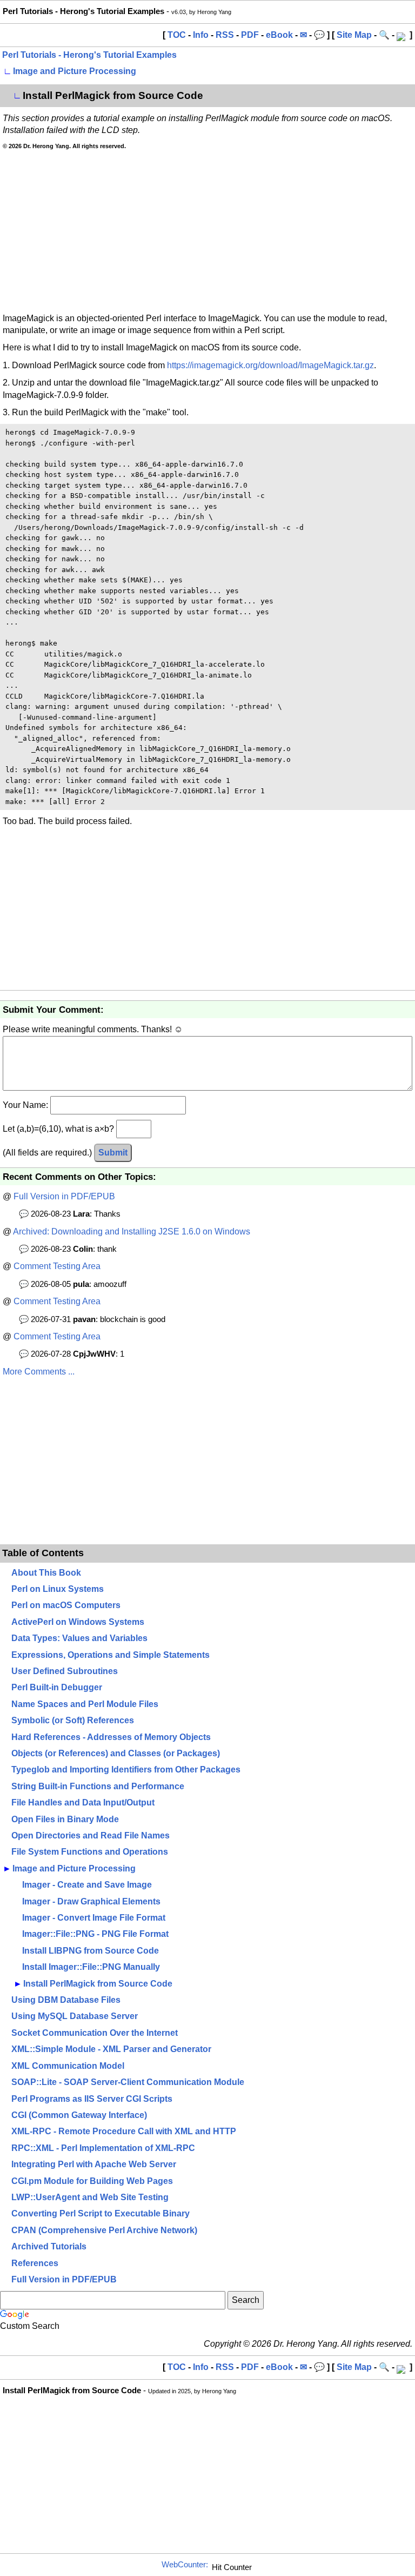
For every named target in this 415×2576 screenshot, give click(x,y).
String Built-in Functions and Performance (98, 1786)
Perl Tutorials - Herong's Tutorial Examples (89, 55)
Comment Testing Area (57, 1266)
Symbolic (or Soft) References (73, 1720)
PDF (250, 35)
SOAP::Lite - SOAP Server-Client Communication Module (128, 2082)
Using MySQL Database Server (75, 2016)
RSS (225, 35)
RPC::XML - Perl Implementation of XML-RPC (103, 2148)
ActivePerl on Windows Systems (78, 1622)
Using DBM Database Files (66, 2000)
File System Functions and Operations (90, 1852)
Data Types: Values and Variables (79, 1638)
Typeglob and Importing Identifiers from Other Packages (126, 1770)
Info (201, 35)
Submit (113, 1153)
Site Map (354, 35)
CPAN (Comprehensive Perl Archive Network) (104, 2230)
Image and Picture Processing (75, 71)
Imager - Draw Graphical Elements (91, 1901)
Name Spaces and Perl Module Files (85, 1704)
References (35, 2263)
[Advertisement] (207, 231)
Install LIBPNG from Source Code (91, 1951)
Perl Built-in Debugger (57, 1687)
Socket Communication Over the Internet (95, 2033)
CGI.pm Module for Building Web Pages (92, 2181)
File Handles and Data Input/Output (83, 1802)
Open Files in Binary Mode (65, 1819)
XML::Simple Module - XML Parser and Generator (111, 2049)
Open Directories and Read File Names (91, 1835)
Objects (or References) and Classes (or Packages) (116, 1753)
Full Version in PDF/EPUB (64, 1196)
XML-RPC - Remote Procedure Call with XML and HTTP (124, 2131)
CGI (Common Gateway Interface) (79, 2115)
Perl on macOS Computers (66, 1605)
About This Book (46, 1573)
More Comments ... (39, 1372)
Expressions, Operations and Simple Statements (111, 1655)
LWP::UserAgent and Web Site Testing (90, 2197)
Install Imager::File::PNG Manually (91, 1967)
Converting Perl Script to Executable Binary (101, 2213)
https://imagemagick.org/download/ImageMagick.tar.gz (270, 365)
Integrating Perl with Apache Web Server (94, 2164)
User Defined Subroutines (65, 1671)
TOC (177, 35)
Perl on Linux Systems (58, 1589)
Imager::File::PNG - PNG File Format (95, 1934)
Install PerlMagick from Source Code (98, 1984)
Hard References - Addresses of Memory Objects (111, 1737)
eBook (279, 35)
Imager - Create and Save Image (87, 1885)
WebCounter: (185, 2565)
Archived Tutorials (49, 2246)
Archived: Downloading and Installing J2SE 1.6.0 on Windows (132, 1231)
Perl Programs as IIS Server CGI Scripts (92, 2099)
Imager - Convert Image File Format (94, 1918)
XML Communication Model (68, 2066)
